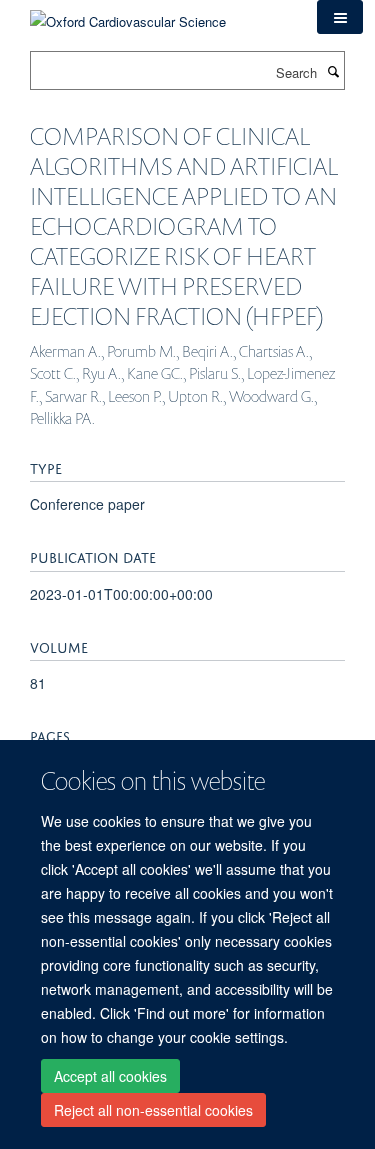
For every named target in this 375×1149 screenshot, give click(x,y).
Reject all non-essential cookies (153, 1110)
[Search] (333, 71)
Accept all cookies (110, 1076)
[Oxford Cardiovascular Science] (128, 14)
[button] (340, 17)
